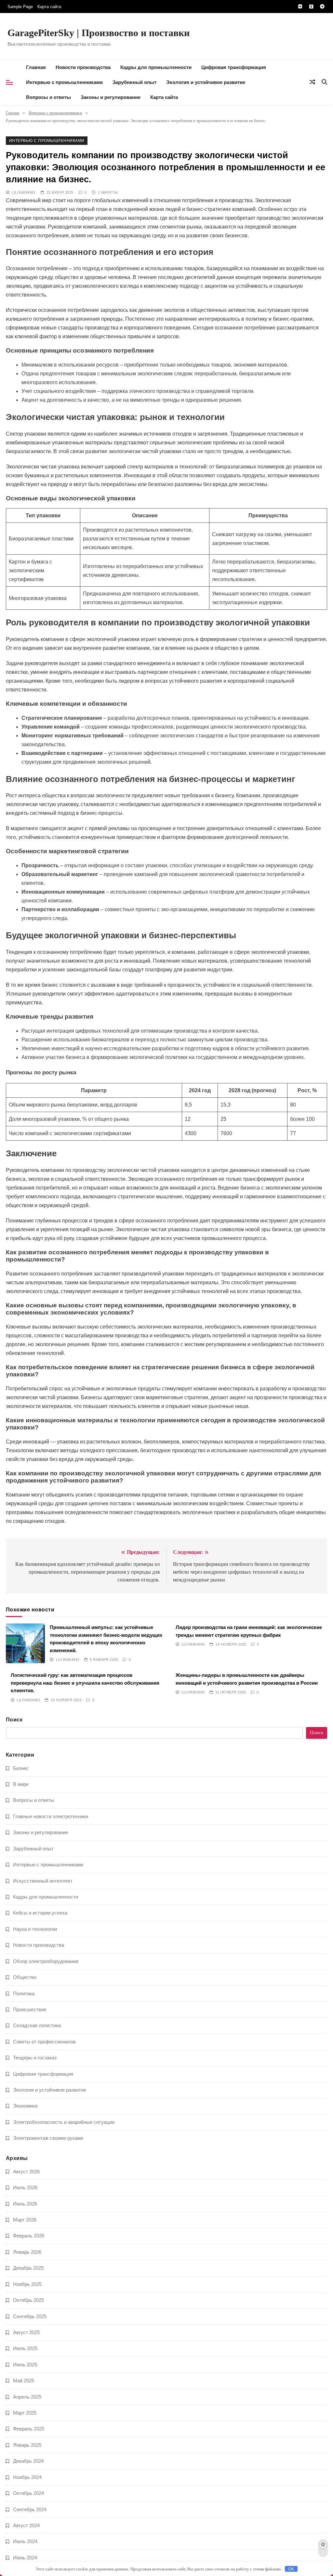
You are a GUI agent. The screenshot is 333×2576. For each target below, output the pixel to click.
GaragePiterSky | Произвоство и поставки (99, 33)
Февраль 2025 (29, 2429)
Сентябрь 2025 (30, 2316)
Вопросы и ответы (48, 97)
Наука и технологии (35, 1929)
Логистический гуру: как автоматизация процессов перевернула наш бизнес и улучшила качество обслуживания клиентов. (85, 1683)
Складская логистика (37, 2025)
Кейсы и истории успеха (40, 1913)
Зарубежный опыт (134, 82)
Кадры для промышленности (156, 67)
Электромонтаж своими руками (48, 2138)
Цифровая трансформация (234, 67)
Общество (25, 1977)
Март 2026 (25, 2220)
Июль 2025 (25, 2348)
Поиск (14, 1720)
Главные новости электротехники (51, 1816)
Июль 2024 (25, 2541)
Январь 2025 (27, 2445)
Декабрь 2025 (28, 2268)
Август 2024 (26, 2525)
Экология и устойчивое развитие (206, 82)
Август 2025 (26, 2332)
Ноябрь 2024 (27, 2477)
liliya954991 (24, 192)
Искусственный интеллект (43, 1881)
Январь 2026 (27, 2252)
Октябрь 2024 (28, 2493)
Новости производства (83, 67)
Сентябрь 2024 (30, 2509)
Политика (24, 1993)
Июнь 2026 (25, 2204)
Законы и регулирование (111, 97)
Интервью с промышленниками (64, 82)
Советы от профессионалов (44, 2042)
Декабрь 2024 (28, 2461)
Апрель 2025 (27, 2397)
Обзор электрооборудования (46, 1961)
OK (291, 2569)
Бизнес (21, 1768)
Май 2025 (24, 2381)
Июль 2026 (25, 2187)
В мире (21, 1784)
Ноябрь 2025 (27, 2284)
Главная (36, 67)
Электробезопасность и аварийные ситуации (64, 2122)
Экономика (25, 2106)
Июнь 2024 (25, 2558)
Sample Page (20, 7)
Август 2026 (26, 2172)
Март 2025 (25, 2413)
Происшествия (30, 2009)
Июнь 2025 (25, 2365)
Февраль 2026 (29, 2236)
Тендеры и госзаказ (35, 2058)
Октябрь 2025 (28, 2300)
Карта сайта (49, 7)
